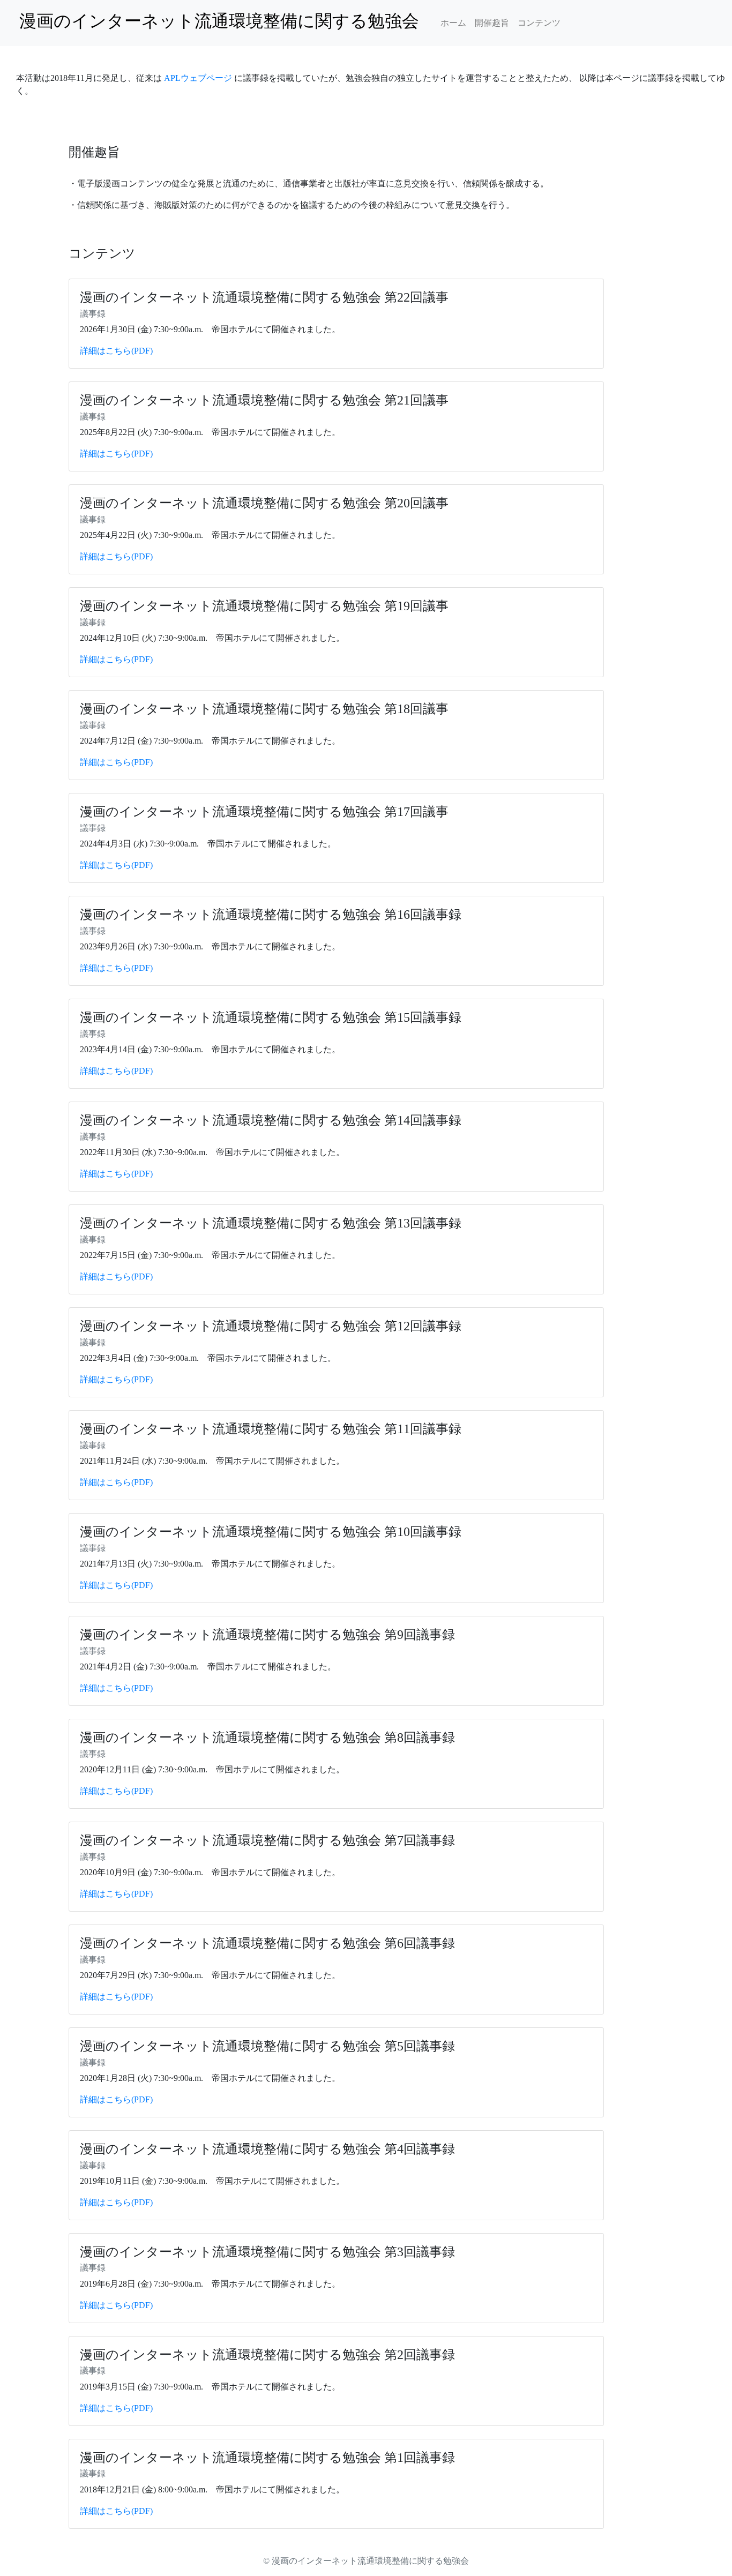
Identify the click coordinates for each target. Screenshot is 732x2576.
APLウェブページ (198, 78)
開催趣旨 (492, 23)
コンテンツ (539, 23)
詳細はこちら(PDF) (116, 351)
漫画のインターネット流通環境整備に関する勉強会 (223, 21)
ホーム (453, 23)
